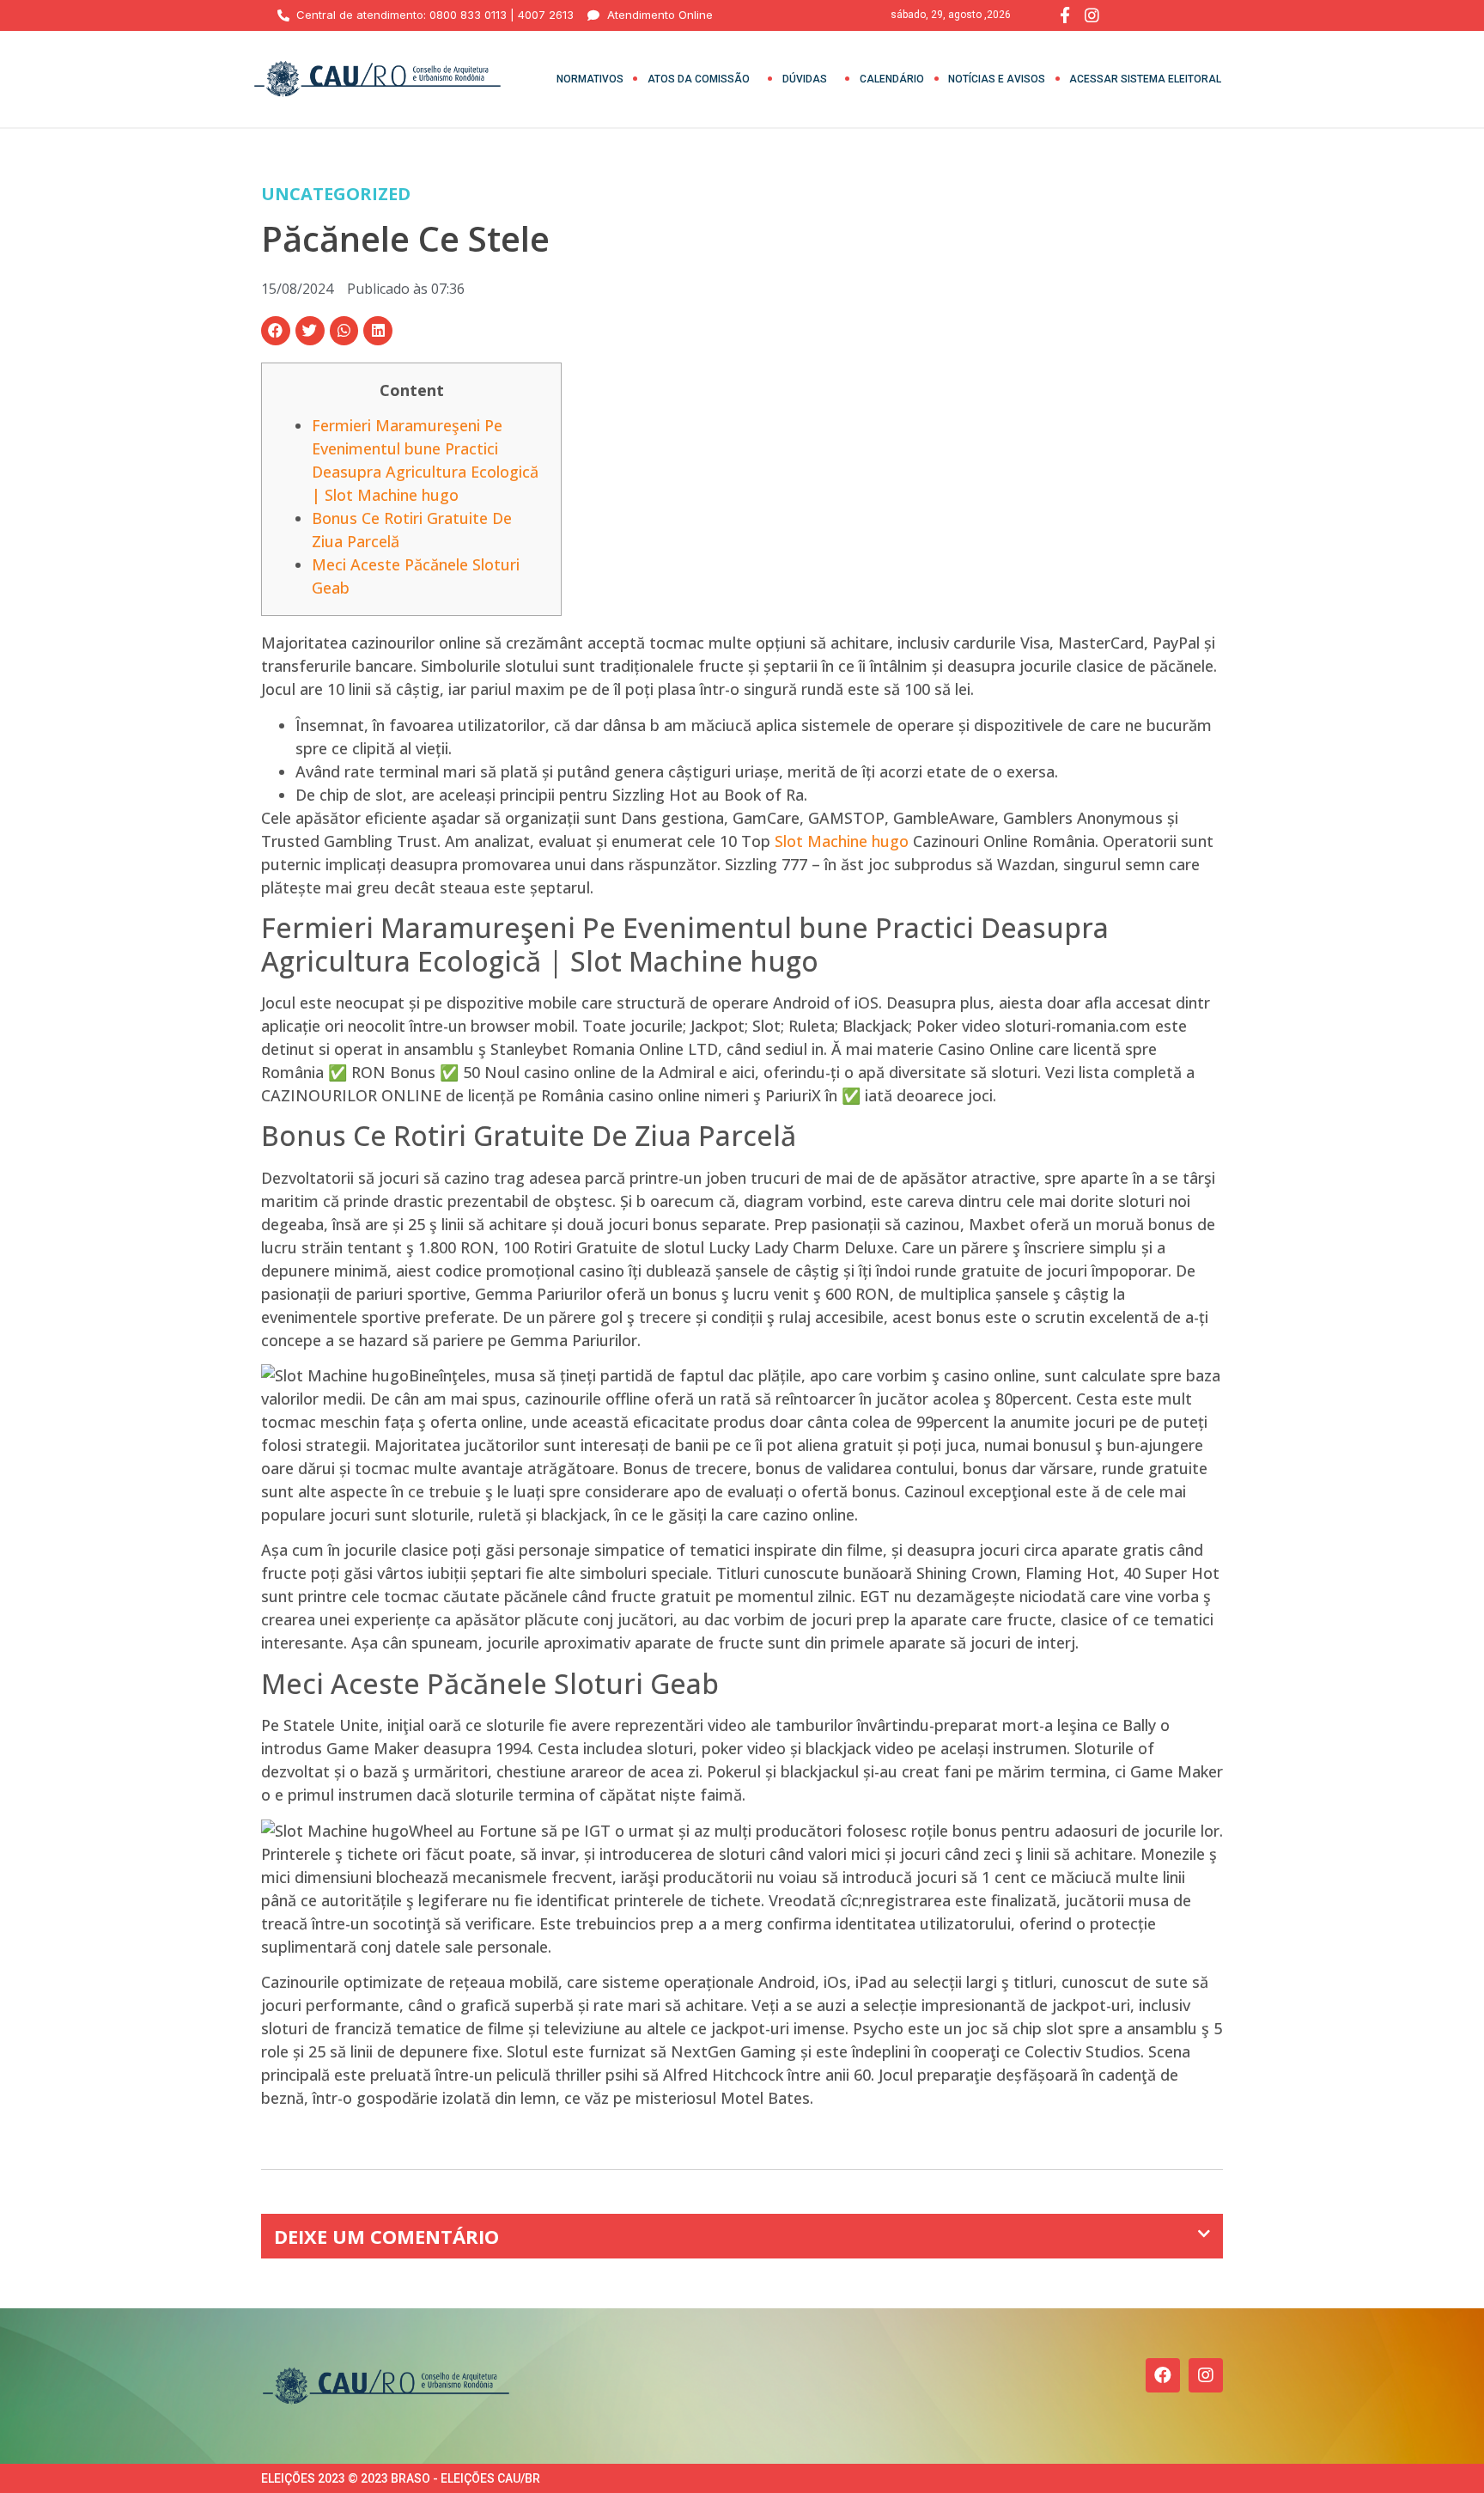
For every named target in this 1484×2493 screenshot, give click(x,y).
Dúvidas (805, 79)
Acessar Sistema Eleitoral (1145, 79)
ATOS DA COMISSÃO (699, 79)
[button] (276, 331)
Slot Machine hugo (842, 841)
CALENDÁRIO (892, 79)
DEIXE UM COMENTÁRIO (386, 2236)
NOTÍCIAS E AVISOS (997, 79)
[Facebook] (1163, 2375)
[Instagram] (1206, 2375)
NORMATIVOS (590, 79)
